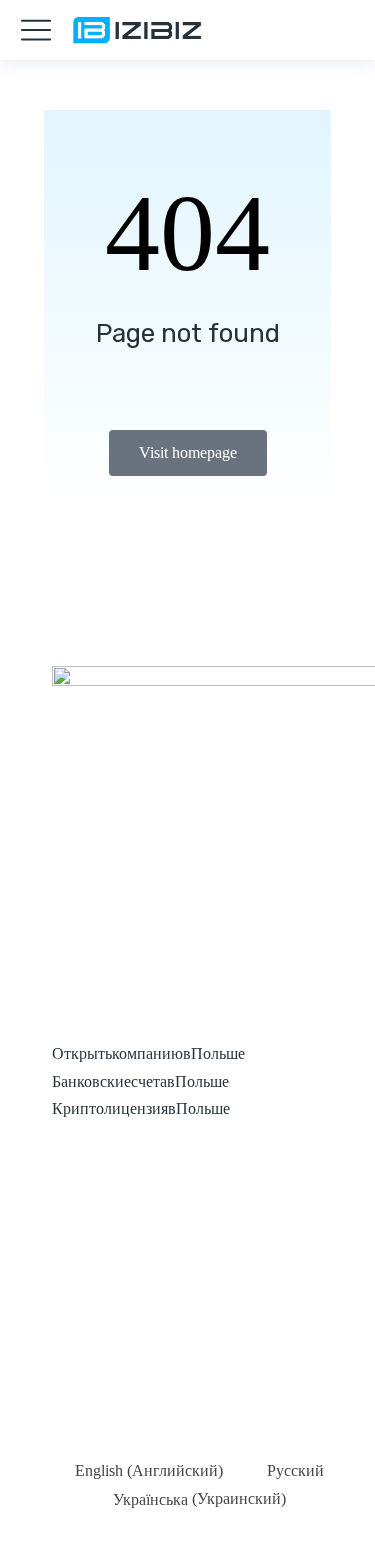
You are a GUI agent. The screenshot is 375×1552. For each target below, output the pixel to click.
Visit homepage (188, 452)
